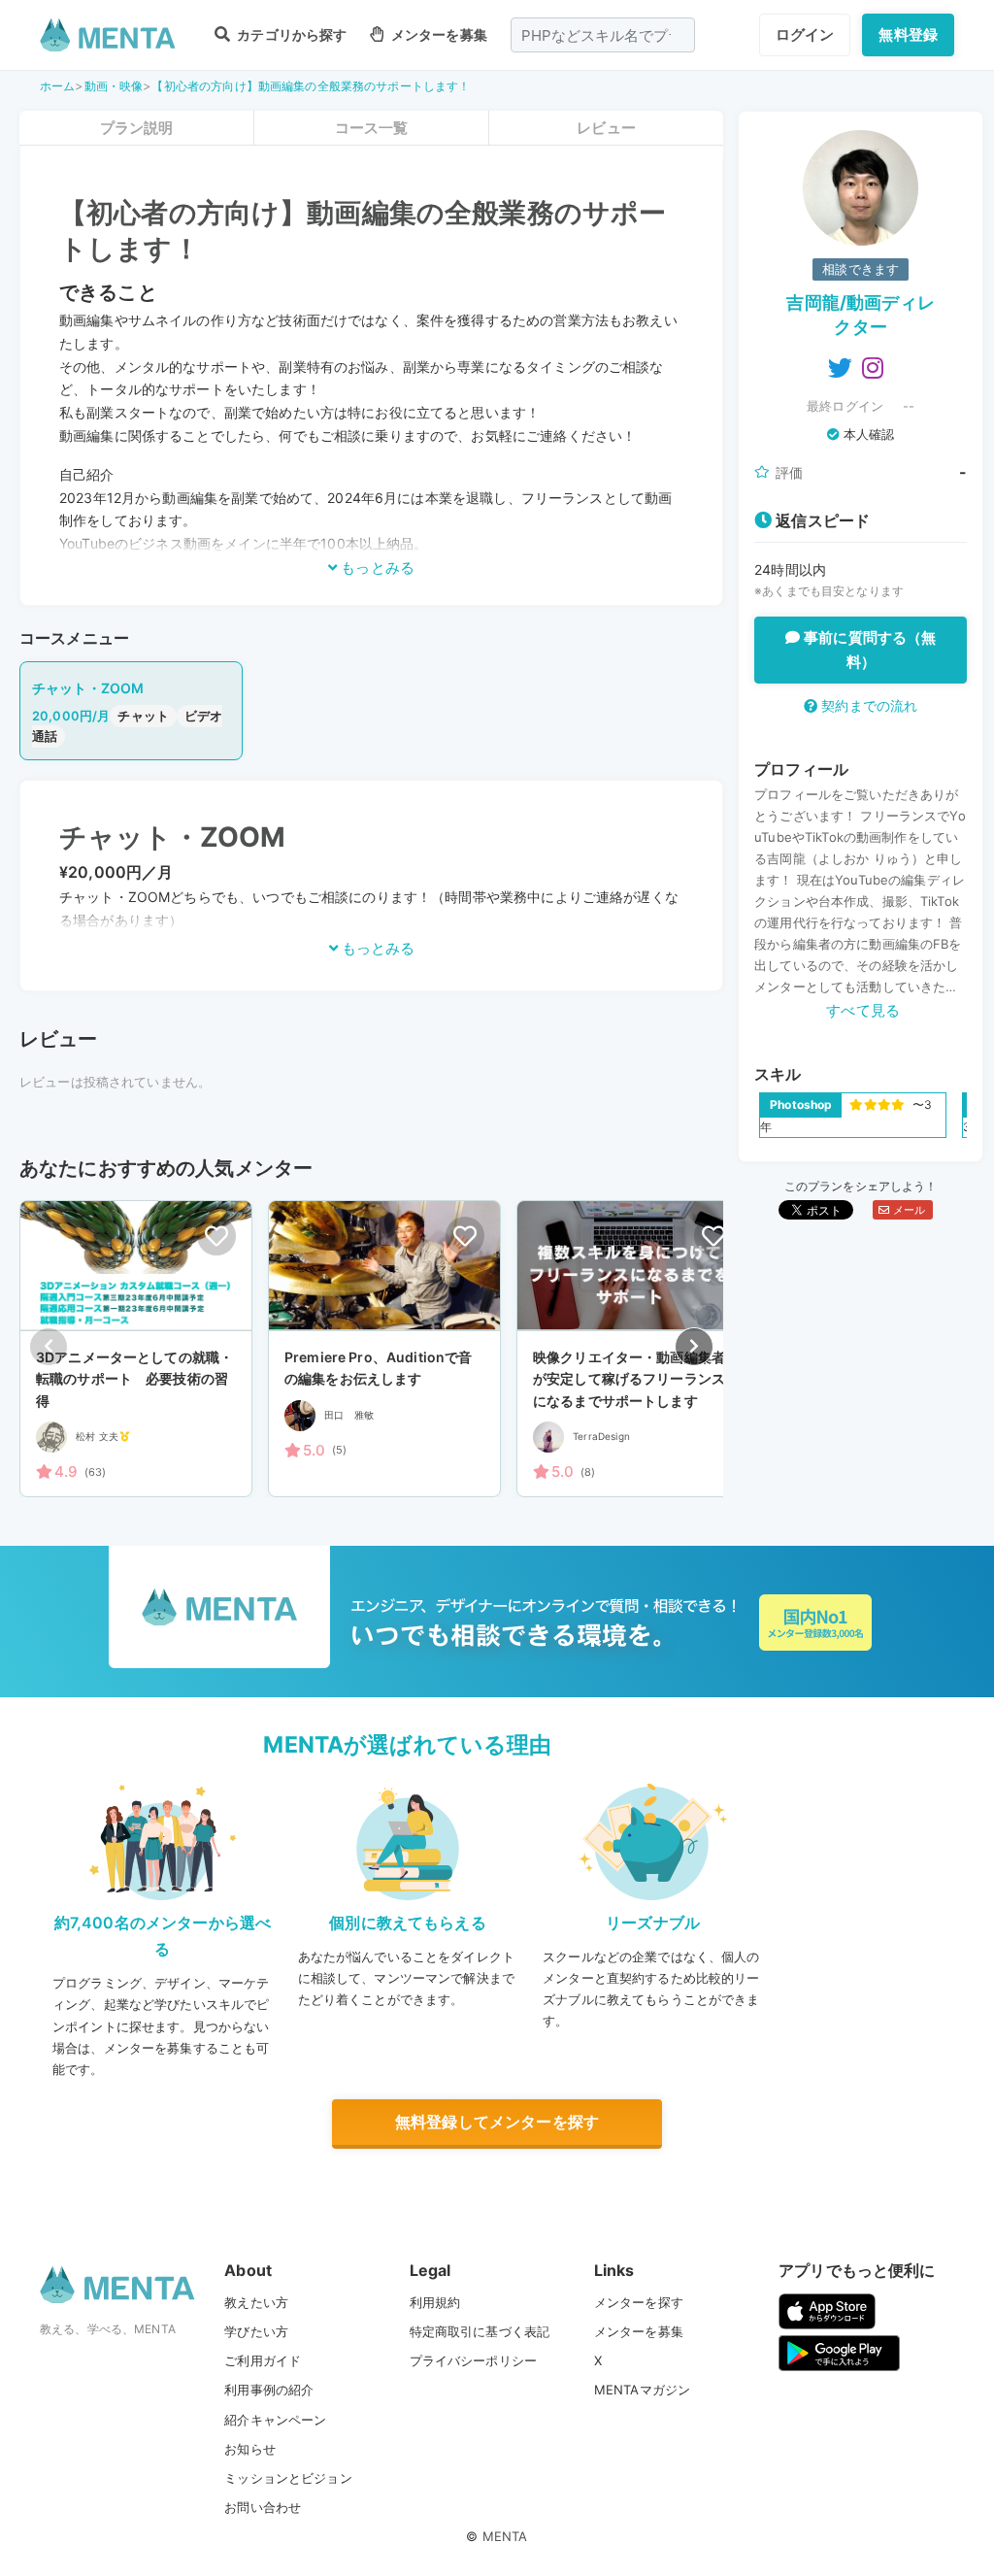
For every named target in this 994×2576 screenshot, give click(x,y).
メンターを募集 (437, 34)
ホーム (57, 86)
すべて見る (863, 1010)
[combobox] (603, 35)
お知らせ (250, 2449)
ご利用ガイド (263, 2360)
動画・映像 (114, 86)
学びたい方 (256, 2331)
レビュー (606, 128)
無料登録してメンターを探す (497, 2122)
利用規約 (435, 2302)
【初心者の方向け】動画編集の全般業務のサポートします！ (311, 86)
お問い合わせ (263, 2507)
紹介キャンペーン (275, 2420)
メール (907, 1210)
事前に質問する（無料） (868, 650)
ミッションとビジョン (288, 2478)
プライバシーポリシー (474, 2360)
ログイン (805, 34)
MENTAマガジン (642, 2390)
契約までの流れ (867, 705)
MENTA (505, 2536)
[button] (694, 1347)
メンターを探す (639, 2302)
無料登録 (908, 34)
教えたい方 (256, 2302)
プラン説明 (137, 128)
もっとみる (376, 568)
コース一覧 (372, 128)
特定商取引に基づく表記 (480, 2331)
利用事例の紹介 (269, 2390)
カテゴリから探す (290, 34)
